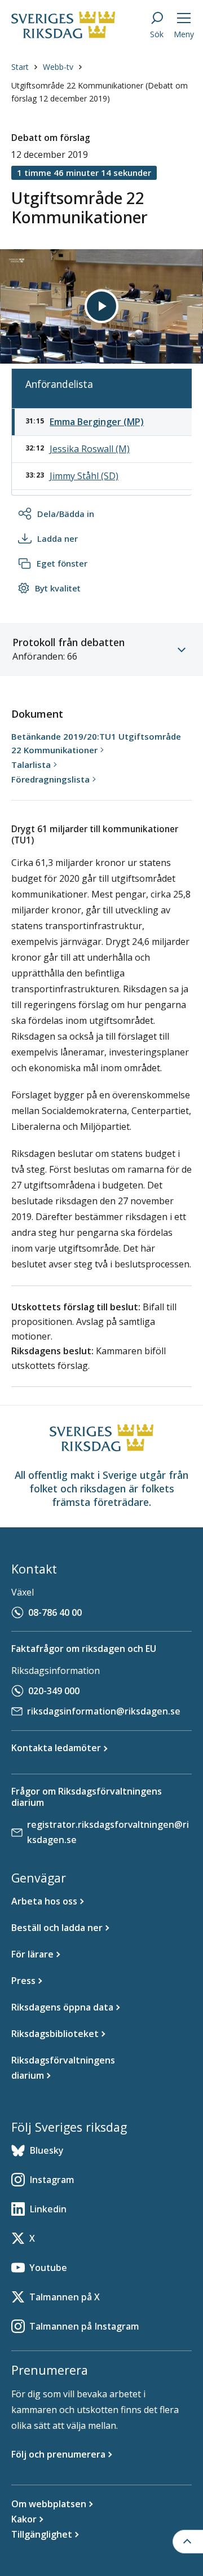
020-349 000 (54, 1691)
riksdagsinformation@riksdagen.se (104, 1711)
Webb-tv (58, 67)
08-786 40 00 (55, 1612)
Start (20, 67)
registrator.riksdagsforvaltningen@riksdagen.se (108, 1832)
